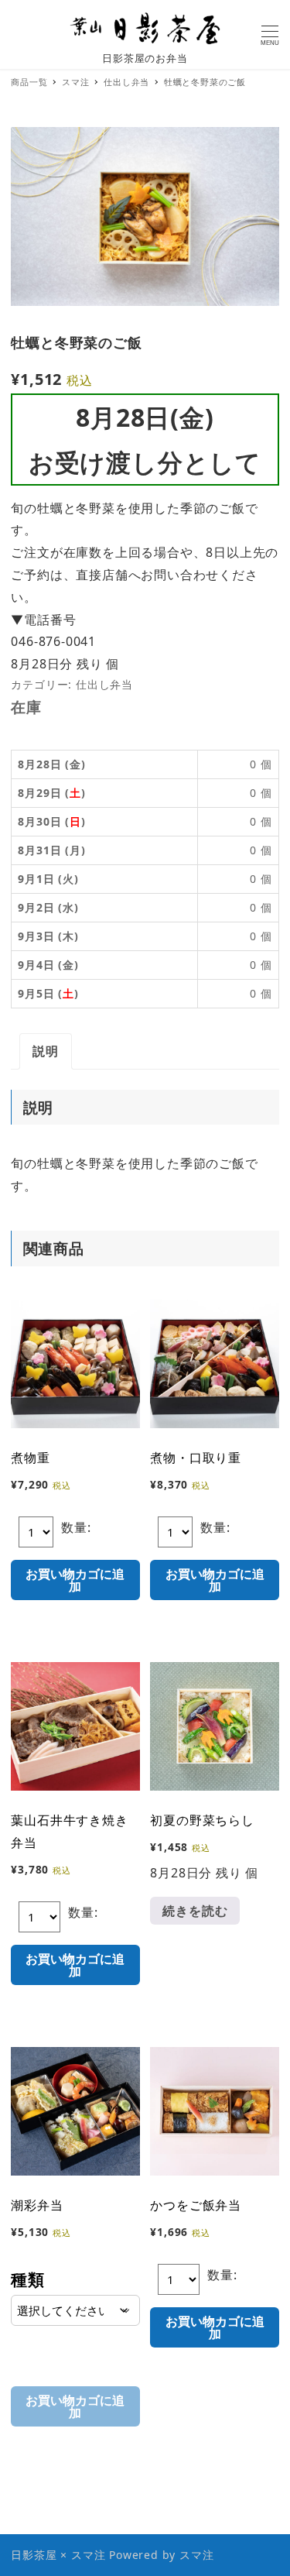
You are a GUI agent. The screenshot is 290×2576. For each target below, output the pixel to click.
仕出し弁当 (104, 684)
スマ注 (196, 2555)
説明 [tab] (46, 1051)
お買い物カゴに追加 (75, 1580)
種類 (28, 2279)
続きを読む (195, 1911)
